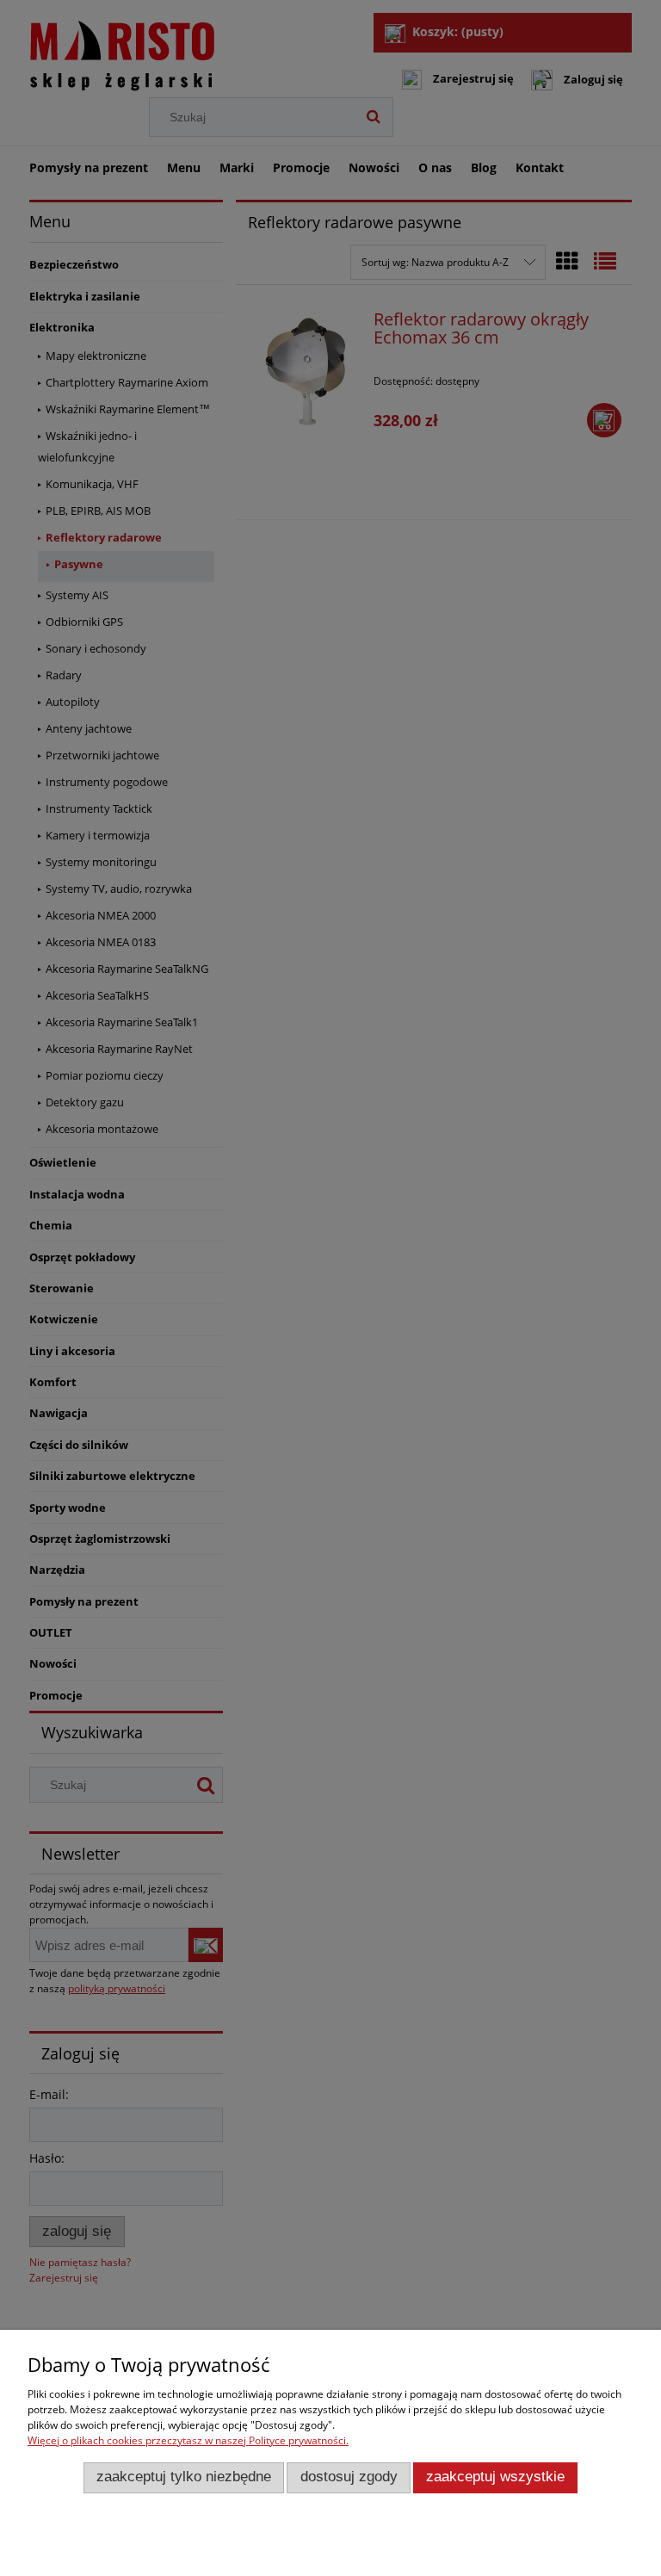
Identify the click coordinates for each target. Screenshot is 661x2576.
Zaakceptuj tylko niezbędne (184, 2477)
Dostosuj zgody (349, 2477)
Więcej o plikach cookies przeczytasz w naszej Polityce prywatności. (188, 2440)
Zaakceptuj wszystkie (495, 2477)
